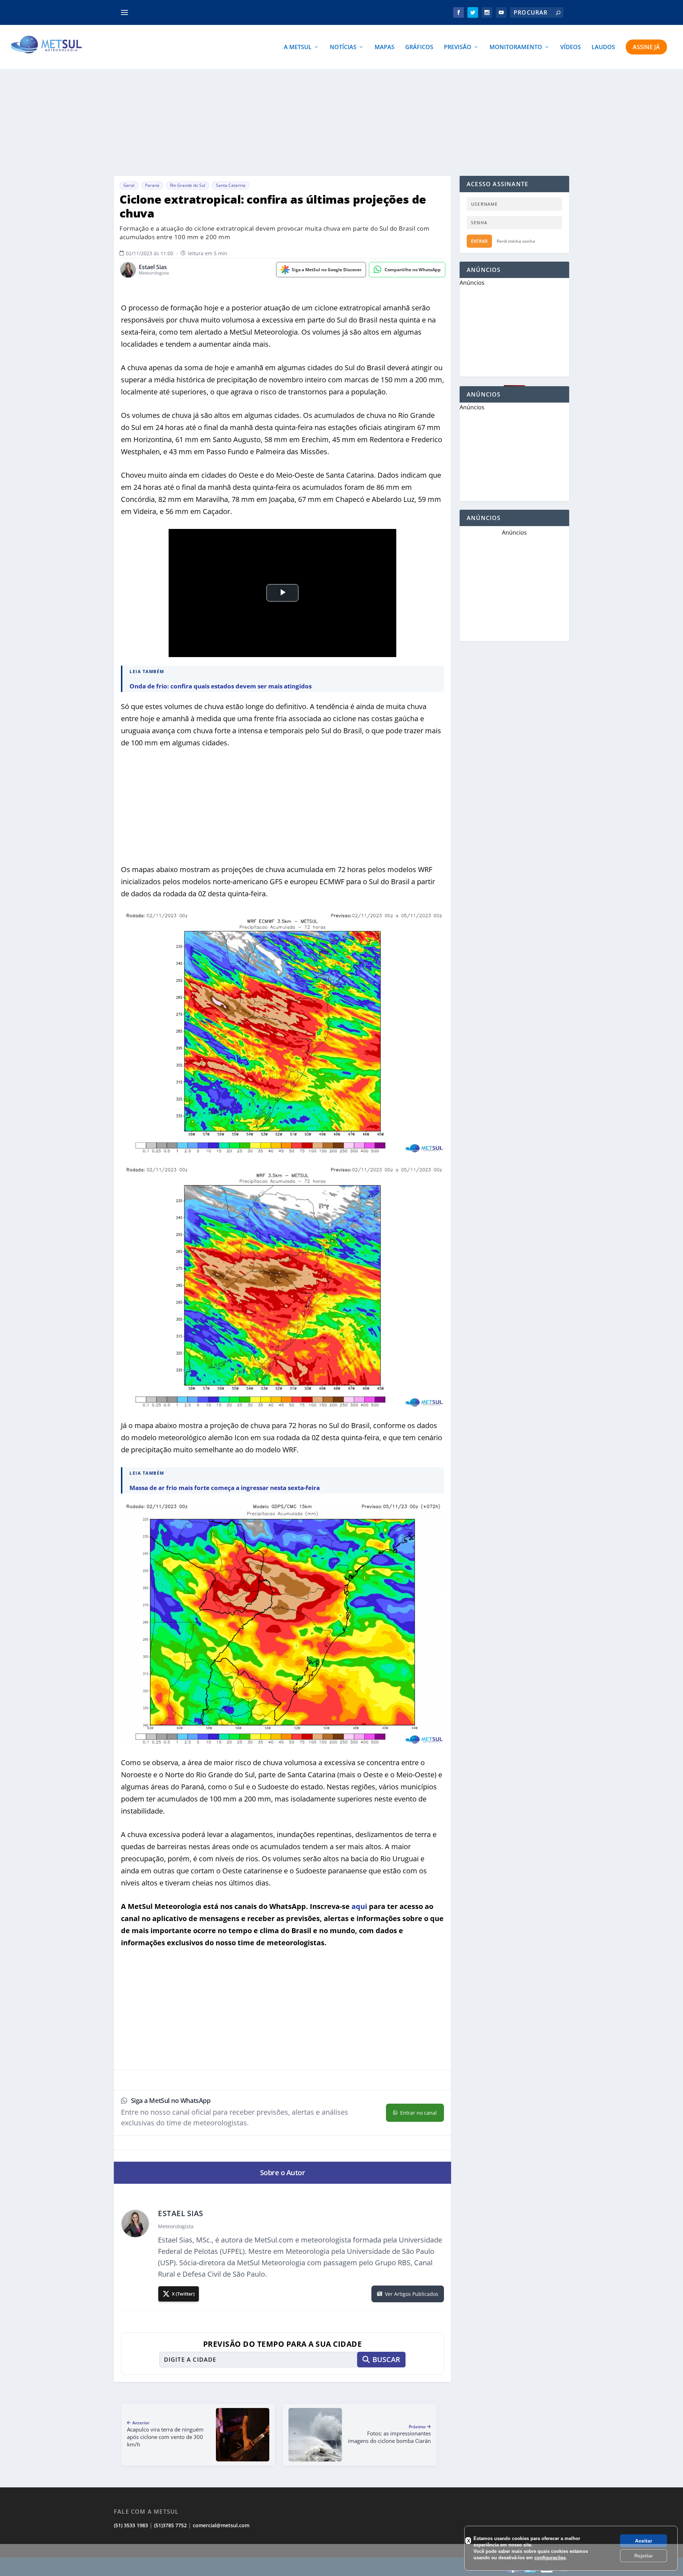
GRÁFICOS (419, 48)
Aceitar (644, 2541)
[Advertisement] (341, 122)
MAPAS (385, 48)
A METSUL (298, 48)
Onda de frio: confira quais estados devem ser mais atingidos (221, 686)
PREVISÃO (458, 48)
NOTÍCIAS (343, 48)
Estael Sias (153, 267)
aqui (359, 1906)
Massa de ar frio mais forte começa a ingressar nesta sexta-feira (225, 1488)
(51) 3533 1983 (131, 2525)
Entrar (479, 241)
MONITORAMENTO (516, 48)
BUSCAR (386, 2359)
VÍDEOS (571, 48)
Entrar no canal (419, 2113)
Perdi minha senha (516, 241)
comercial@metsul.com (221, 2525)
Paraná (152, 185)
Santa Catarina (231, 185)
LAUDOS (603, 48)
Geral (129, 185)
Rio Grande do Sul (188, 185)
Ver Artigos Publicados (412, 2294)
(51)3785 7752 (170, 2525)
